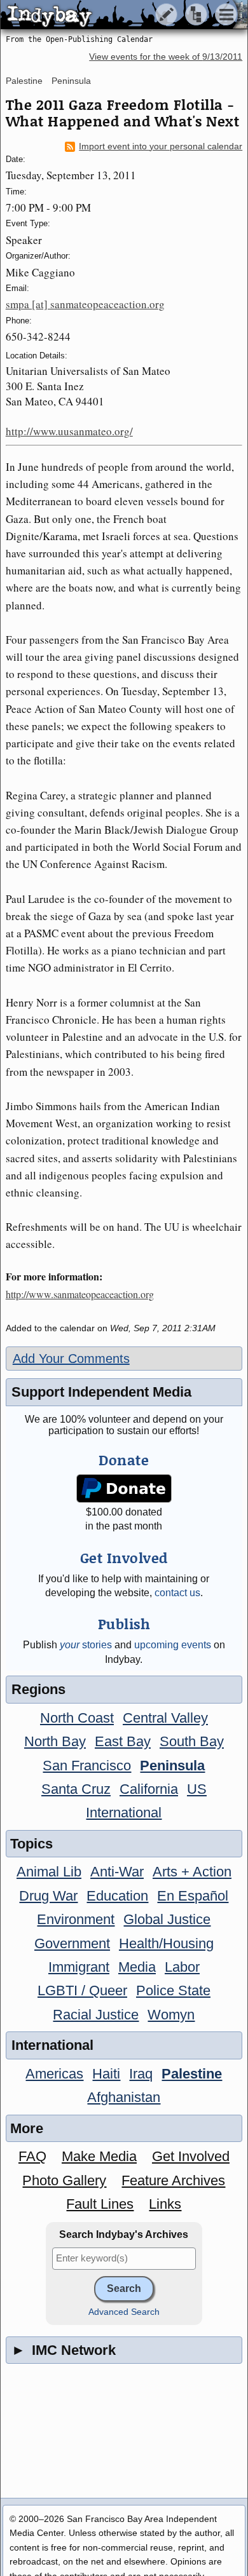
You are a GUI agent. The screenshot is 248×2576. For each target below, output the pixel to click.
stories (86, 1645)
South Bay (192, 1741)
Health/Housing (166, 1943)
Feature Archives (173, 2180)
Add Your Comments (71, 1359)
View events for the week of (166, 57)
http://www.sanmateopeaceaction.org (80, 1294)
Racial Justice (96, 2015)
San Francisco (87, 1766)
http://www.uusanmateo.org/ (69, 431)
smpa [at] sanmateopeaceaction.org (85, 304)
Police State (173, 1990)
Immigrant (79, 1967)
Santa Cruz (76, 1789)
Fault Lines (100, 2204)
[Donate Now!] (124, 1488)
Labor (182, 1967)
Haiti (106, 2074)
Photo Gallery (64, 2180)
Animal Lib (49, 1872)
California (149, 1789)
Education (117, 1896)
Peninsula (71, 81)
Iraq (141, 2074)
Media (137, 1967)
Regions (38, 1689)
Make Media (99, 2156)
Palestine (24, 81)
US (197, 1789)
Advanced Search (124, 2312)
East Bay (123, 1741)
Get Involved (191, 2156)
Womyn (171, 2015)
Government (72, 1943)
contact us (177, 1593)
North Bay (55, 1741)
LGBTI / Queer (82, 1990)
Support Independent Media (101, 1392)
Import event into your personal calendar (161, 146)
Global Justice (167, 1919)
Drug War (48, 1896)
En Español (193, 1896)
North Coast (77, 1718)
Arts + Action (192, 1872)
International (124, 1813)
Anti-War (117, 1872)
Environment (76, 1919)
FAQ (32, 2156)
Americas (54, 2074)
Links (165, 2204)
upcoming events (173, 1645)
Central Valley (165, 1718)
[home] (119, 15)
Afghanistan (124, 2097)
